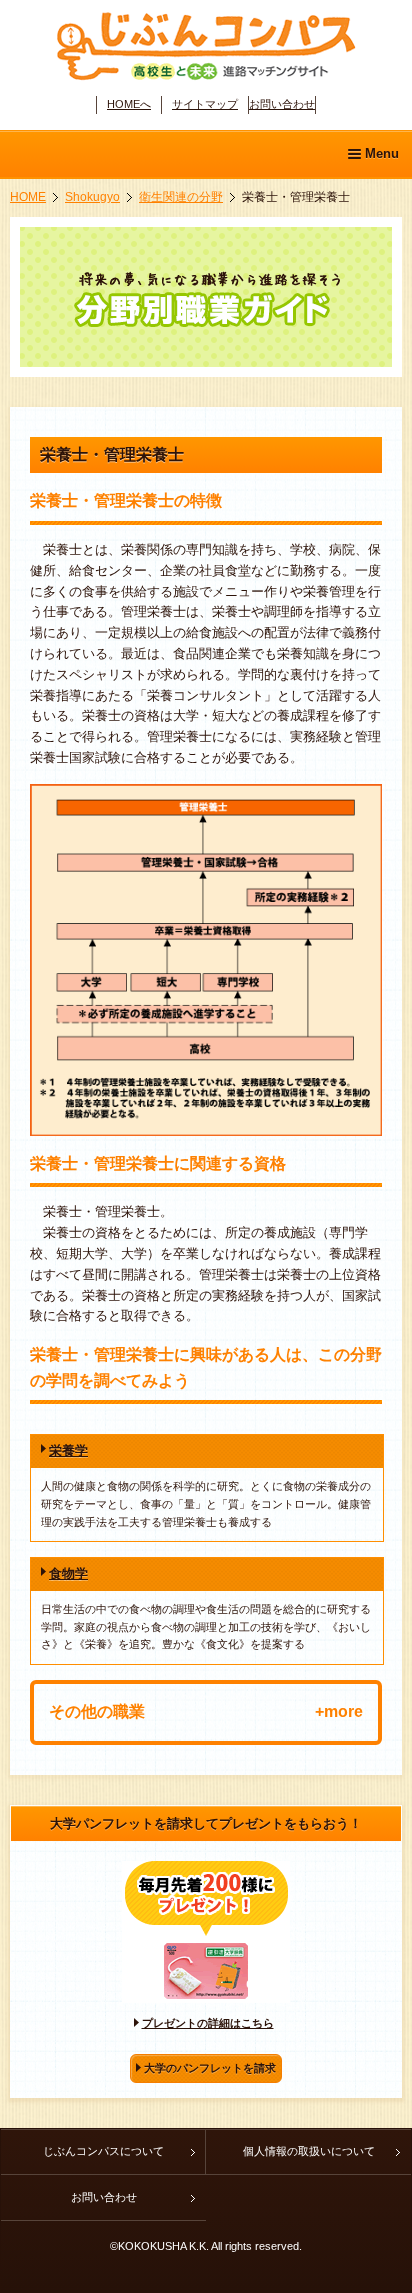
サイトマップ (205, 104)
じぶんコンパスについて (103, 2151)
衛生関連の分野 (181, 197)
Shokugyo (92, 197)
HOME (28, 197)
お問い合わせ (282, 104)
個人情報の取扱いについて (309, 2151)
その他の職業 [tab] (97, 1711)
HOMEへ (129, 104)
